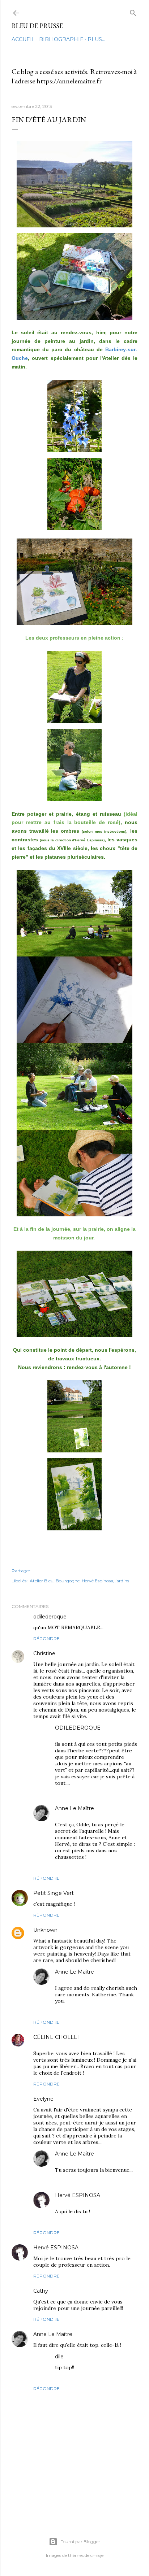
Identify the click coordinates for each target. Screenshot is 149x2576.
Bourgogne (68, 1581)
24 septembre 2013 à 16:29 (78, 2291)
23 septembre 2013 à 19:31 (84, 1814)
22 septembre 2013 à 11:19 (103, 1893)
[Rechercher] (133, 11)
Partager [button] (21, 1571)
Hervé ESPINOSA (78, 2195)
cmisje (97, 2555)
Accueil (23, 39)
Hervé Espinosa (97, 1581)
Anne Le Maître (74, 1808)
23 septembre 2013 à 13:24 (84, 2099)
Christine (44, 1653)
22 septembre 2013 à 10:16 (96, 1617)
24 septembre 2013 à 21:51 (102, 2334)
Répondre (46, 1638)
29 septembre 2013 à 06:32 (95, 2357)
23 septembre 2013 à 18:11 (84, 1734)
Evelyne (43, 2099)
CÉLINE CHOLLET (57, 2037)
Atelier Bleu (42, 1581)
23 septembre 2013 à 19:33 (85, 1978)
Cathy (41, 2291)
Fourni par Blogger (80, 2542)
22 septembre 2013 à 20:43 (64, 2043)
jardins (122, 1581)
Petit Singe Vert (54, 1893)
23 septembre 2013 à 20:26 (109, 2248)
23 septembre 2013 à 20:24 (86, 2201)
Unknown (45, 1930)
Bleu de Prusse (37, 26)
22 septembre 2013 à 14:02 (88, 1930)
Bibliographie (61, 39)
